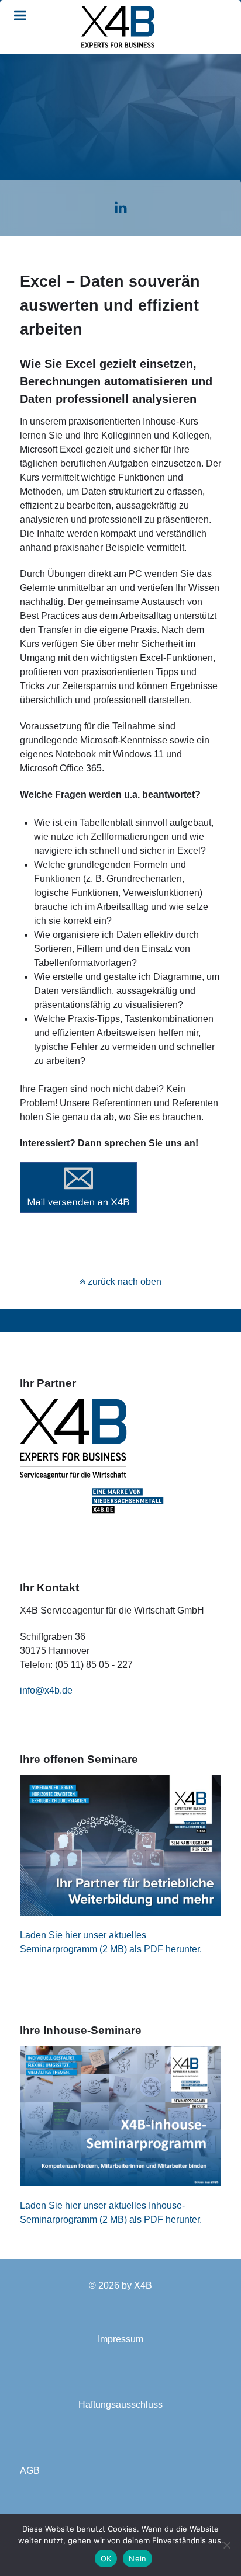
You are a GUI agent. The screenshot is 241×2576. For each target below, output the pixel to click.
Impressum (120, 2339)
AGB (30, 2471)
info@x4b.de (46, 1690)
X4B (143, 2285)
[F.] (118, 27)
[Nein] (226, 2545)
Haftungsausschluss (120, 2405)
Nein (137, 2558)
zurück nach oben (123, 1282)
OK (106, 2558)
